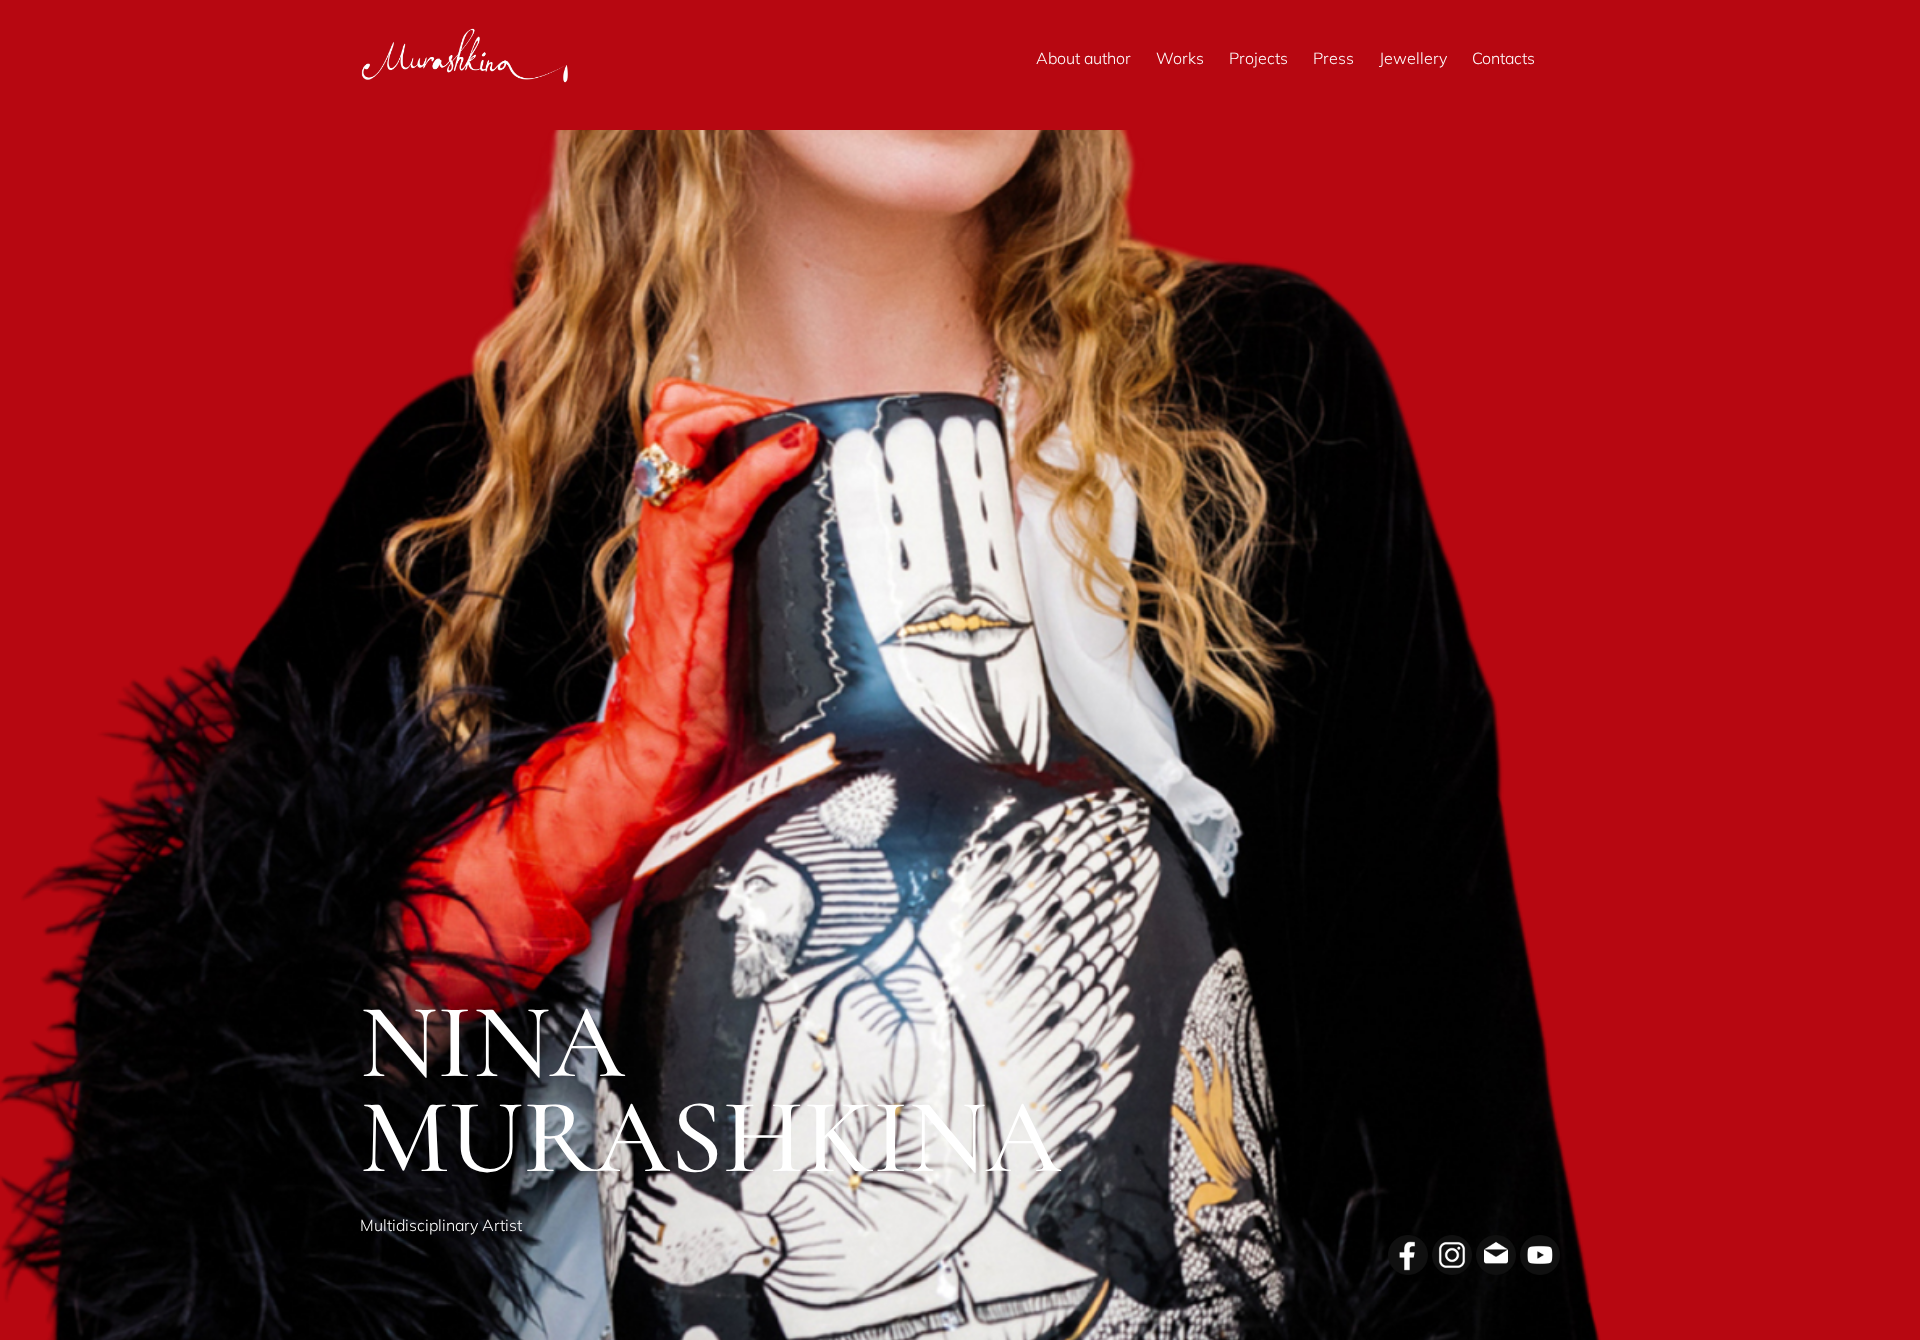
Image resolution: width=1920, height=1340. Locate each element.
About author (1083, 58)
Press (1333, 58)
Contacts (1503, 58)
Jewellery (1413, 58)
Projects (1258, 58)
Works (1180, 58)
